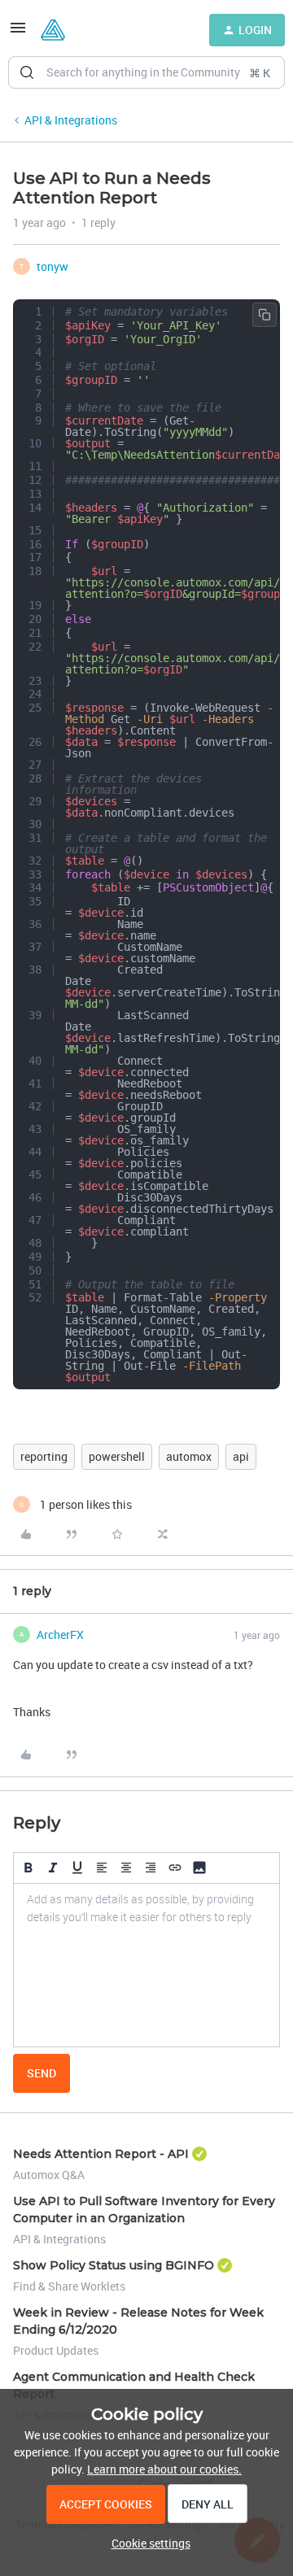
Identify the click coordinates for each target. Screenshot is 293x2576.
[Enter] (27, 72)
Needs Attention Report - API (101, 2154)
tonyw (52, 266)
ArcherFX (60, 1635)
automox (189, 1456)
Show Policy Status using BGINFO (114, 2265)
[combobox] (146, 72)
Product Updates (56, 2350)
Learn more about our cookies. (164, 2469)
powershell (117, 1456)
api (241, 1456)
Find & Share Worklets (69, 2286)
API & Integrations (71, 120)
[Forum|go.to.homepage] (53, 30)
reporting (44, 1456)
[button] (18, 33)
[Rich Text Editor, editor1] (146, 1965)
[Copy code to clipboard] (265, 315)
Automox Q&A (49, 2175)
